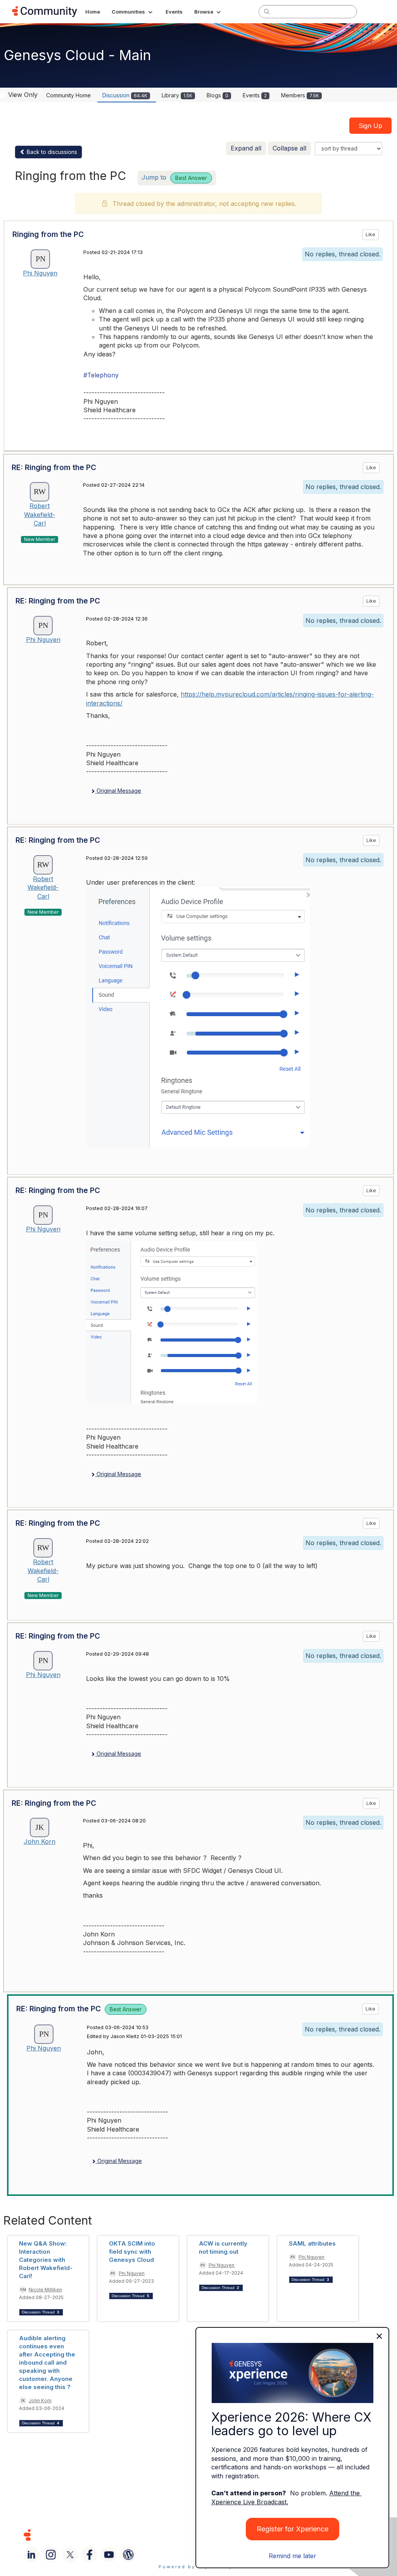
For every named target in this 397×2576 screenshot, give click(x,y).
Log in (375, 11)
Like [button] (370, 234)
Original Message (118, 791)
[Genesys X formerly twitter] (70, 2555)
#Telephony (101, 375)
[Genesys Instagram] (51, 2555)
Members (300, 95)
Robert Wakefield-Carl (40, 514)
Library (177, 95)
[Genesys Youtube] (109, 2555)
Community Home (68, 95)
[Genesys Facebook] (90, 2555)
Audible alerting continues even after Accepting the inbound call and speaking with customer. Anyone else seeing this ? (47, 2362)
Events (255, 95)
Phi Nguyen (40, 273)
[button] (133, 12)
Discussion (125, 95)
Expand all (246, 148)
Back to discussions (51, 152)
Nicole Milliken (45, 2290)
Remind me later (293, 2556)
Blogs (217, 95)
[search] (267, 11)
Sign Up (370, 126)
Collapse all (289, 148)
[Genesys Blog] (128, 2555)
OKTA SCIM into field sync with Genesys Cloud (132, 2252)
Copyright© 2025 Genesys (80, 2535)
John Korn (40, 1841)
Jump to (174, 177)
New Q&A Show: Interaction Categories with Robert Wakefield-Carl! (46, 2260)
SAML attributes (312, 2243)
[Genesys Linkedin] (31, 2555)
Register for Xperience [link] (293, 2529)
